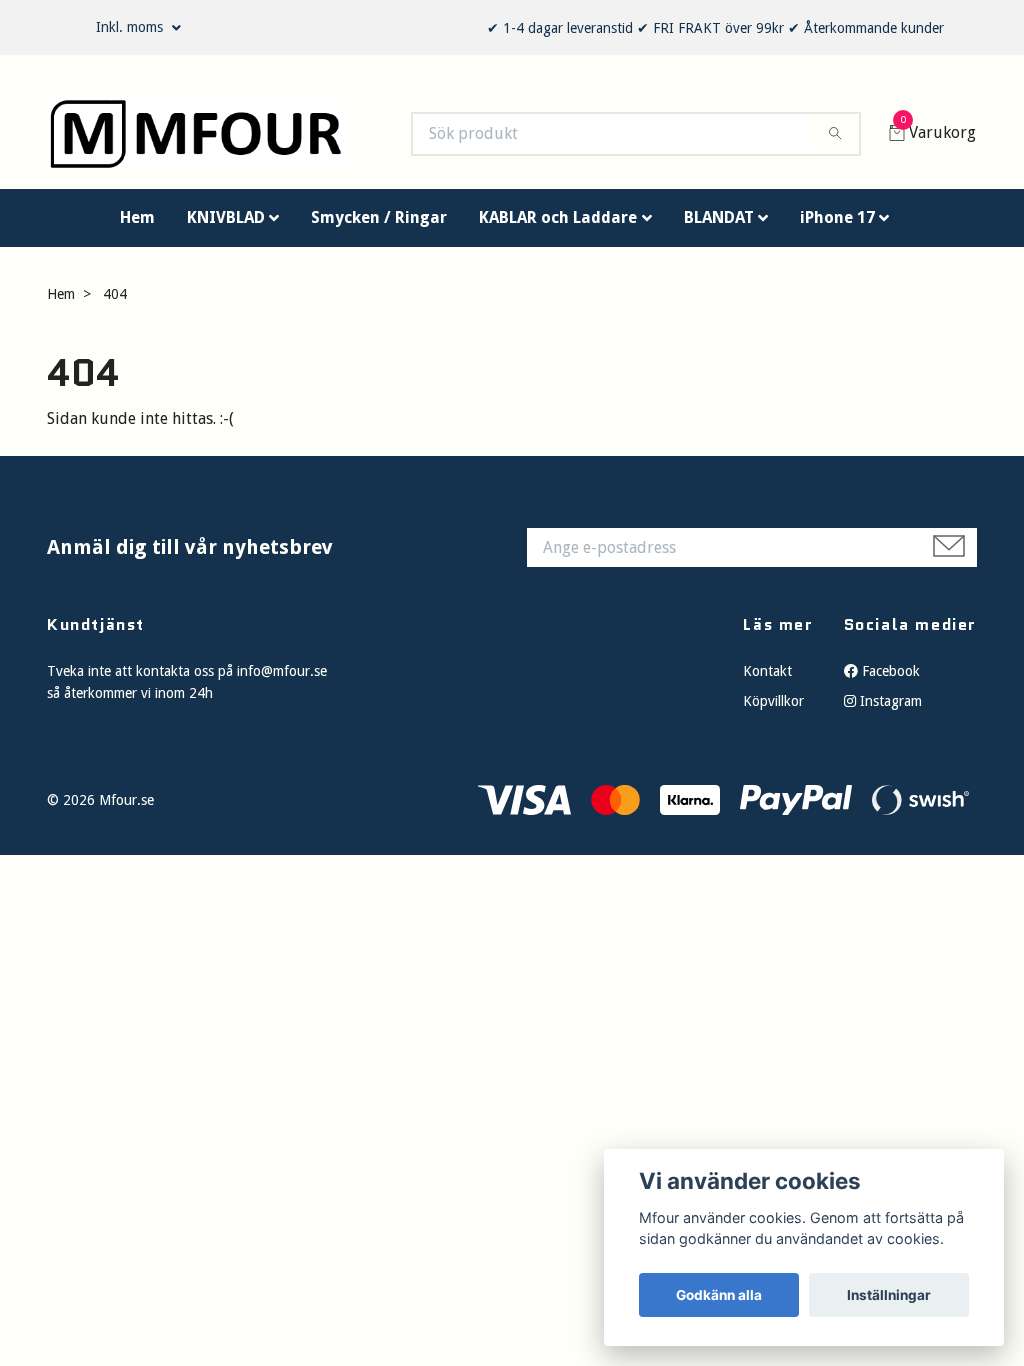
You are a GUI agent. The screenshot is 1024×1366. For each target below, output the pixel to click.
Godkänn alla (719, 1295)
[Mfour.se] (217, 139)
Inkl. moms (131, 27)
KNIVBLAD (226, 226)
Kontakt (767, 680)
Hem (137, 226)
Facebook (889, 680)
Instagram (889, 711)
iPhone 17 (837, 226)
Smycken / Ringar (379, 226)
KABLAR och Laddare (558, 226)
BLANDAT (719, 226)
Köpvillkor (773, 711)
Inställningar (889, 1295)
